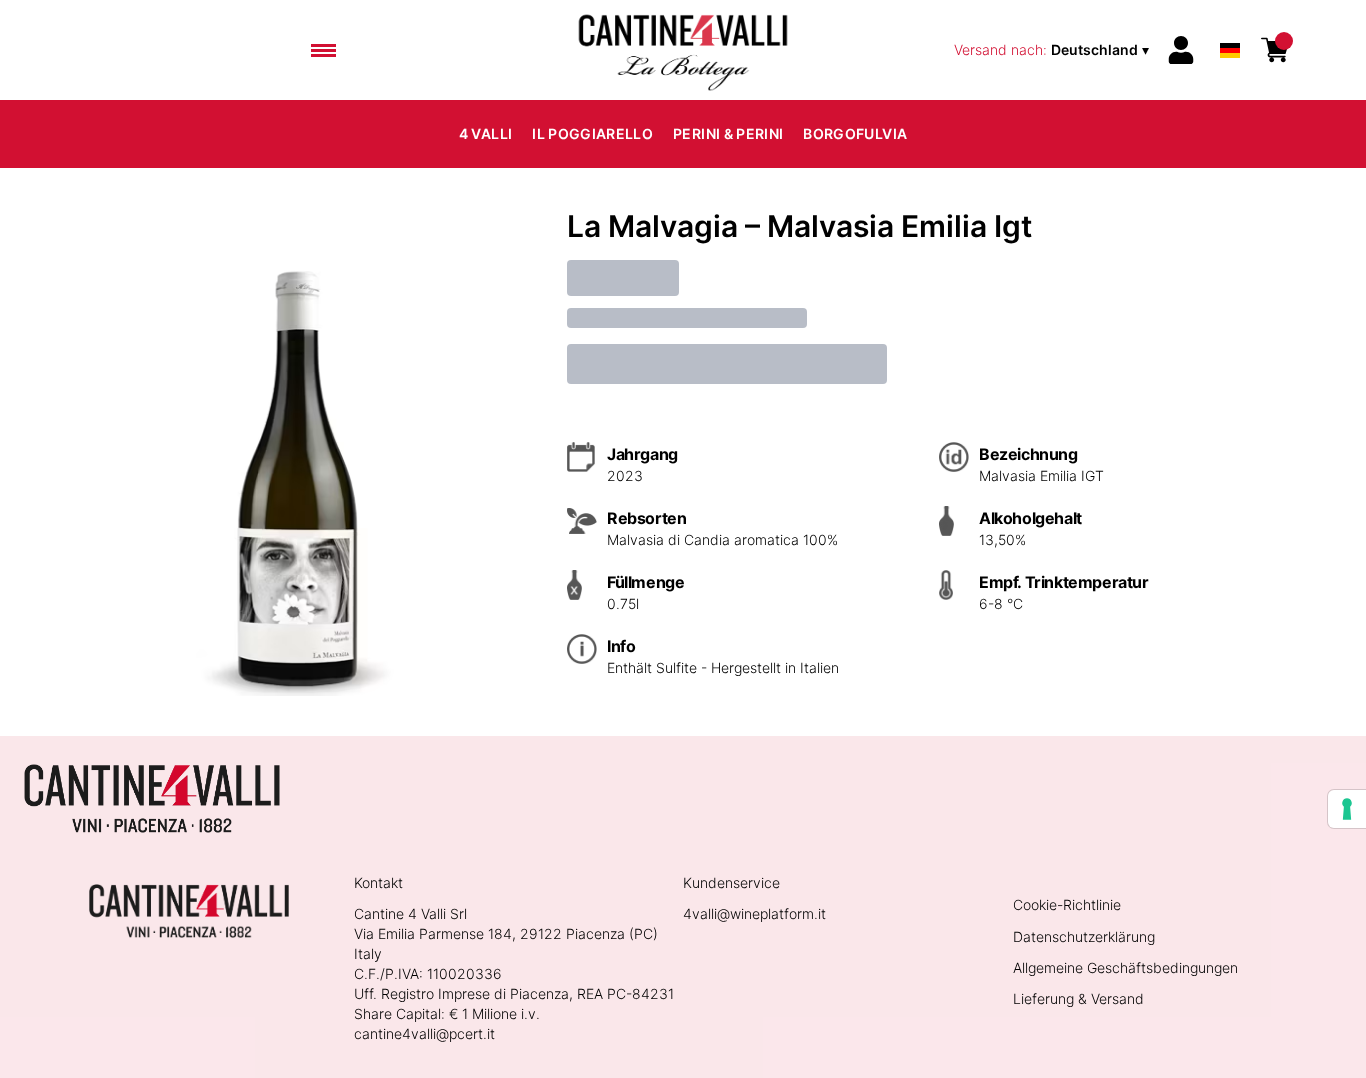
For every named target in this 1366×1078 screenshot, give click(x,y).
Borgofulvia (855, 133)
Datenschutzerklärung (1084, 936)
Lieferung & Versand (1078, 998)
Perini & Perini (728, 133)
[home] (683, 50)
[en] (1230, 23)
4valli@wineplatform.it (754, 913)
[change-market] (1053, 50)
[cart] (1275, 50)
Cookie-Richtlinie (1067, 904)
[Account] (1181, 50)
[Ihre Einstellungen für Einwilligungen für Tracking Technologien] (1347, 809)
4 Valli (485, 133)
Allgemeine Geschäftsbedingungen (1125, 967)
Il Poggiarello (592, 133)
